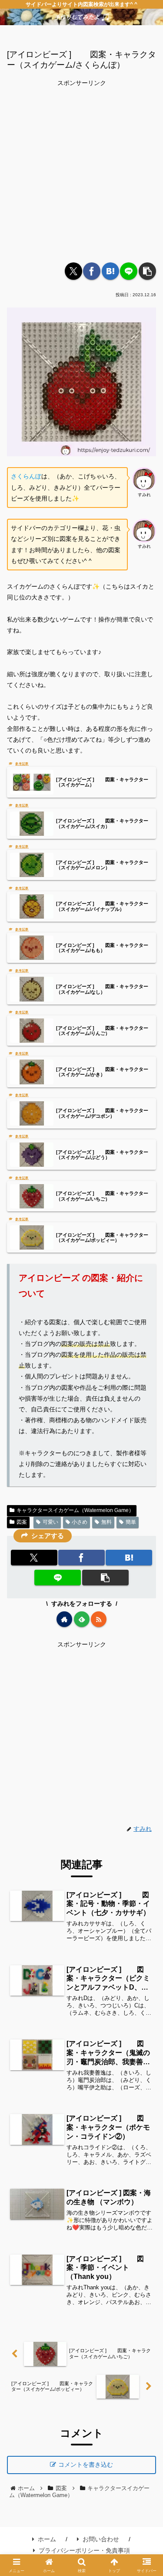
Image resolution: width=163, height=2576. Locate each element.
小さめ (80, 1522)
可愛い (50, 1522)
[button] (147, 271)
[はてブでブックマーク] (110, 271)
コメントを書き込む (86, 2465)
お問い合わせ (101, 2539)
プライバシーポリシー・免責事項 (84, 2550)
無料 (106, 1522)
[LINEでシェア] (129, 271)
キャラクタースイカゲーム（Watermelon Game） (75, 1510)
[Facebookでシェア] (92, 271)
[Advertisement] (81, 170)
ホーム (47, 2539)
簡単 (131, 1522)
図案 (22, 1522)
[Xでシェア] (73, 271)
